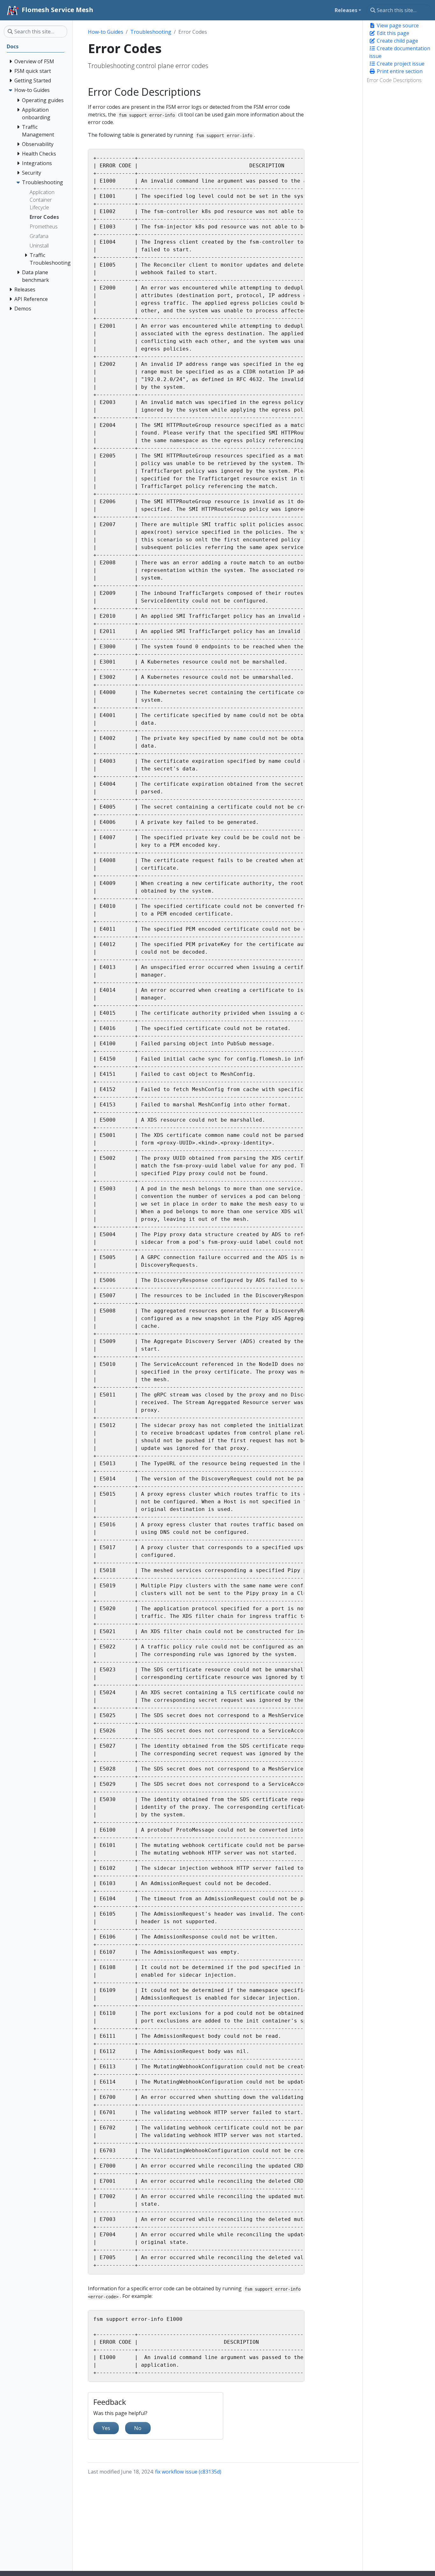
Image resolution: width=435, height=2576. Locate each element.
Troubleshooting (151, 32)
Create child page (397, 41)
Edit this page (392, 33)
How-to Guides (106, 32)
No (138, 2428)
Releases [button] (346, 10)
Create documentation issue (400, 52)
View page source (397, 25)
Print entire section (399, 71)
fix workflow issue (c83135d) (188, 2472)
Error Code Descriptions (394, 80)
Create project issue (400, 64)
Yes (106, 2428)
